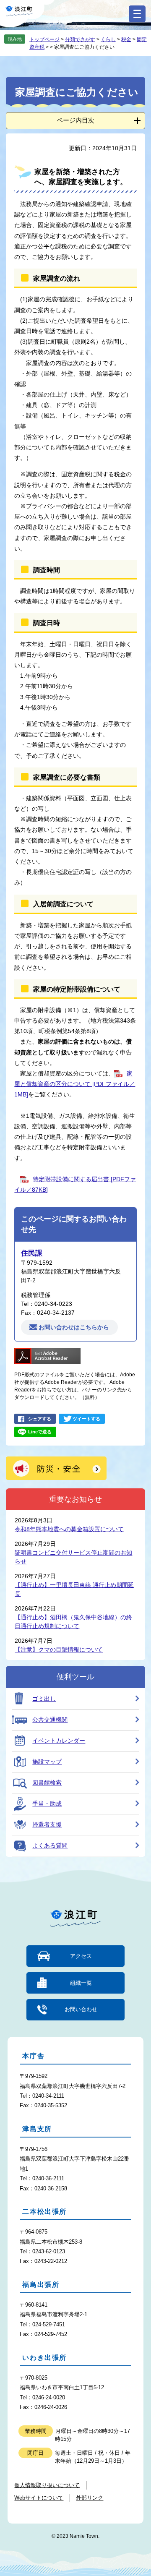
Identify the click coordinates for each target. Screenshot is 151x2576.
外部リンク (90, 2498)
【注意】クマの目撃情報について (59, 1649)
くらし (108, 39)
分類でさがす (80, 39)
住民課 (32, 1253)
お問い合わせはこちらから (74, 1327)
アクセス (81, 1956)
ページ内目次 (75, 120)
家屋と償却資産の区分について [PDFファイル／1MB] (75, 1084)
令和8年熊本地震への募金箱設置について (69, 1529)
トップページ (44, 39)
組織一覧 (81, 1983)
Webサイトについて (39, 2498)
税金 (126, 39)
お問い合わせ (81, 2009)
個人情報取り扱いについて (47, 2485)
